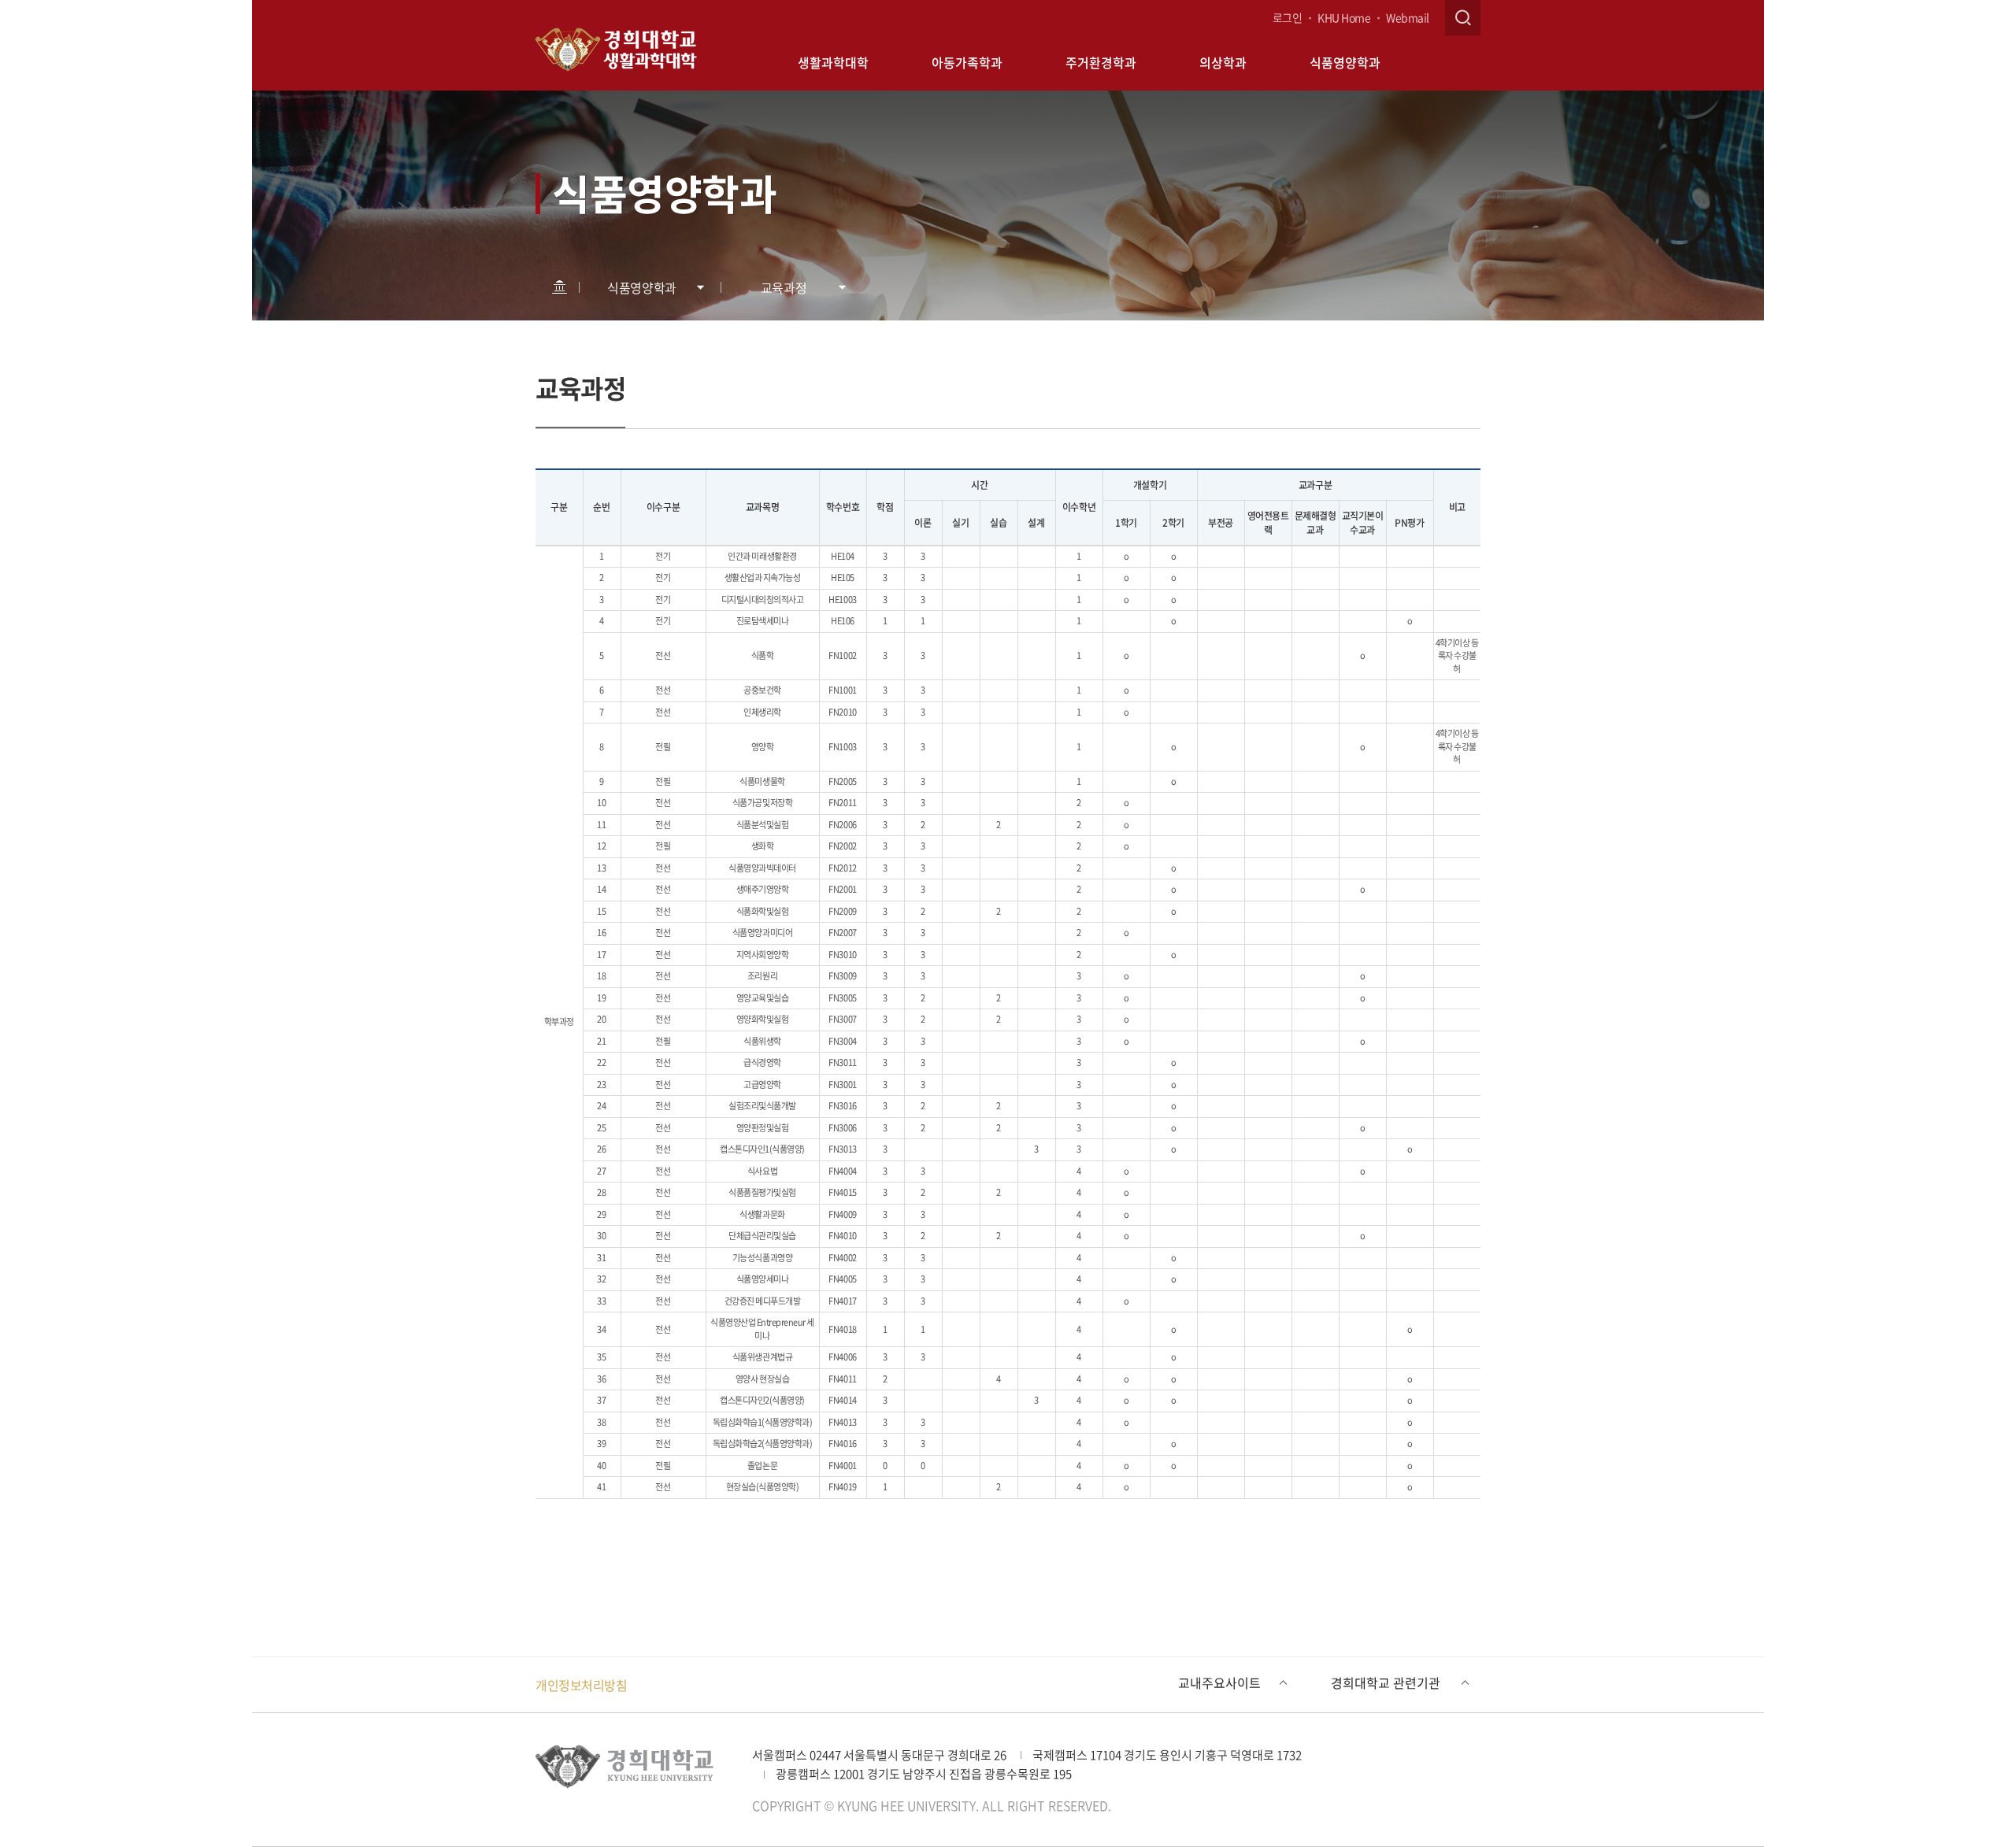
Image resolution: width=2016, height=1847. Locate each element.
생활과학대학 (833, 62)
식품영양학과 (1345, 62)
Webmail (1408, 17)
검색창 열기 (1463, 18)
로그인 (1288, 17)
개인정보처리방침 (581, 1685)
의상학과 (1223, 62)
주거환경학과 (1101, 62)
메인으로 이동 (559, 287)
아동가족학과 (967, 62)
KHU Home (1344, 17)
